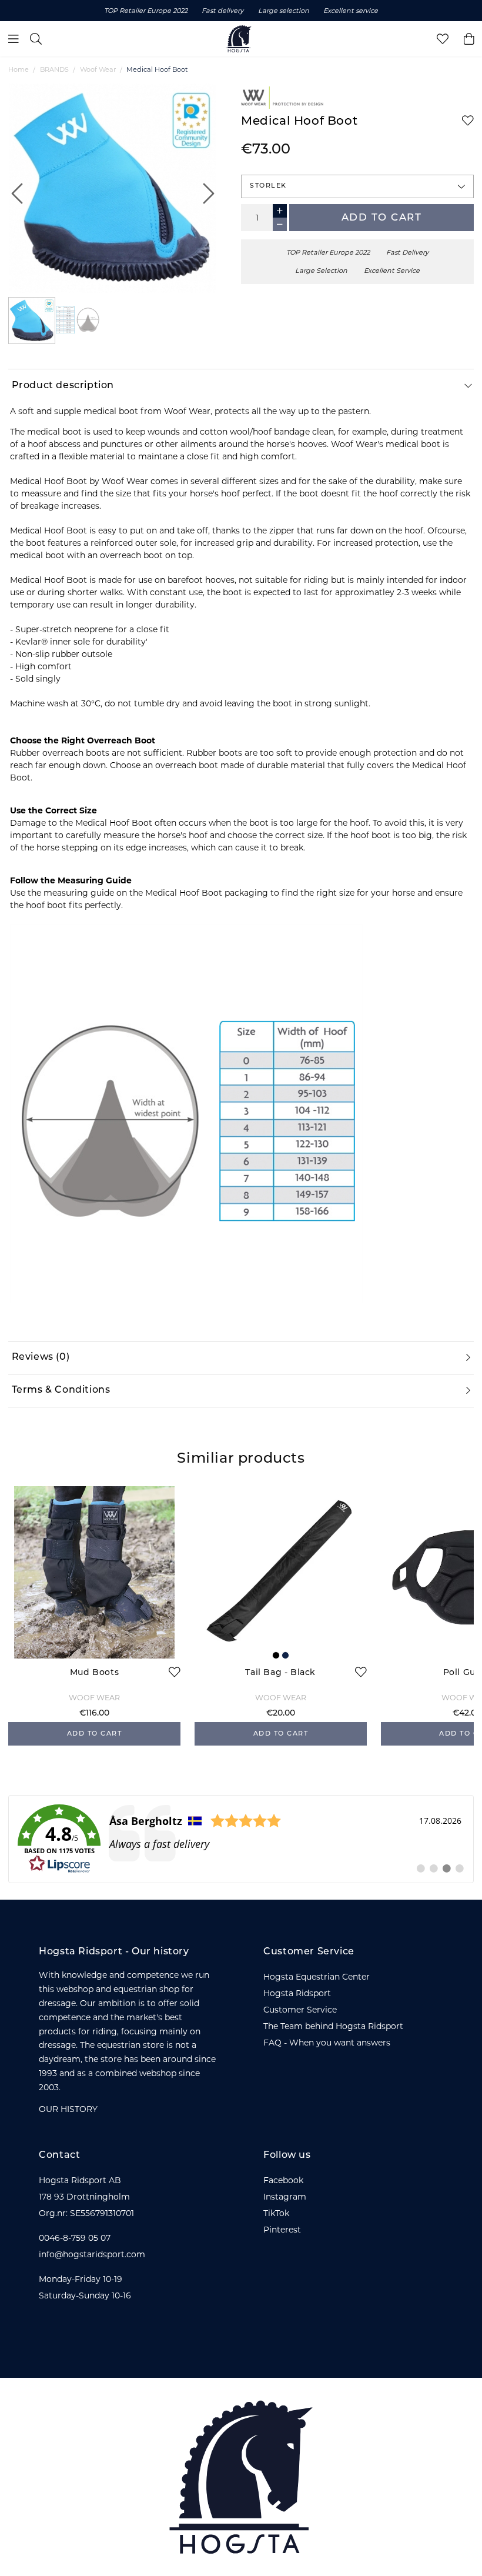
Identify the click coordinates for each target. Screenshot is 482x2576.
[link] (241, 1839)
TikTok (276, 2213)
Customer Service (300, 2010)
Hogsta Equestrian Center (317, 1977)
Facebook (283, 2180)
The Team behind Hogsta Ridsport (333, 2026)
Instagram (285, 2197)
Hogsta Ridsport (297, 1993)
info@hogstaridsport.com (92, 2254)
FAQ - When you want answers (327, 2043)
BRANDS (54, 69)
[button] (357, 186)
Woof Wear (98, 69)
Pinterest (282, 2230)
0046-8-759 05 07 (75, 2238)
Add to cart (382, 218)
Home (19, 69)
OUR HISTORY (68, 2109)
